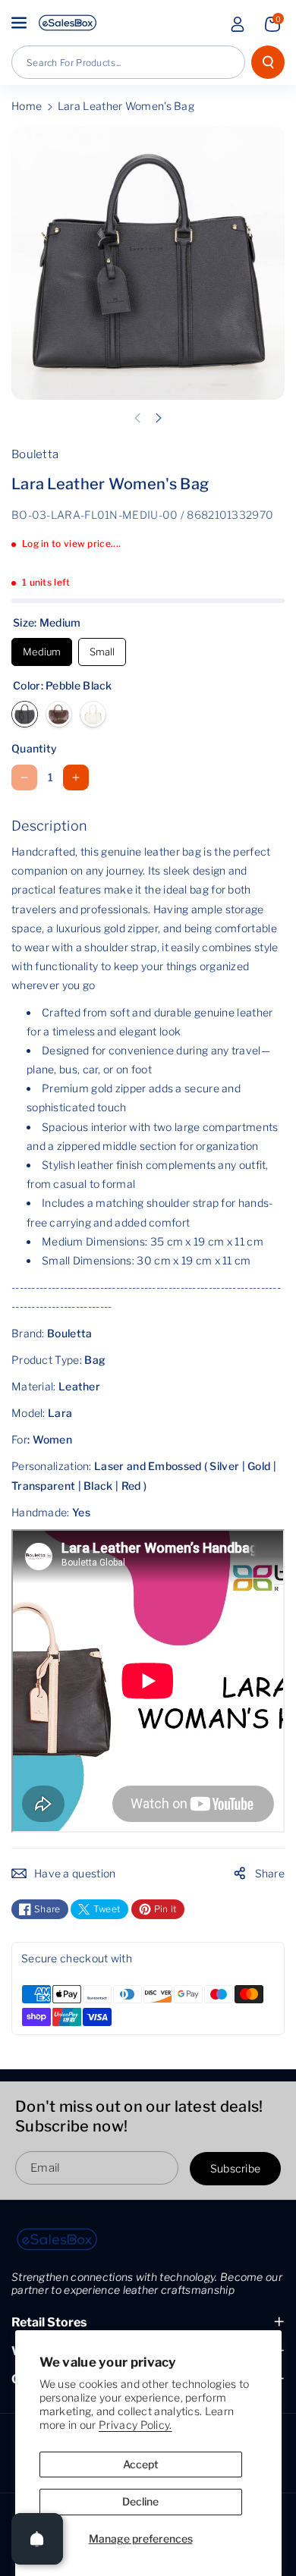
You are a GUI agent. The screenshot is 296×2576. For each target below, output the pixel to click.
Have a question (75, 1873)
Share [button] (270, 1873)
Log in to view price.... (71, 543)
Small (102, 648)
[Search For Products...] (268, 62)
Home (27, 106)
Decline (140, 2501)
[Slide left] (137, 418)
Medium (42, 648)
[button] (20, 23)
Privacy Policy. (135, 2425)
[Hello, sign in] (238, 24)
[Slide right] (159, 418)
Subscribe (236, 2168)
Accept (141, 2464)
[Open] (37, 2539)
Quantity (34, 748)
